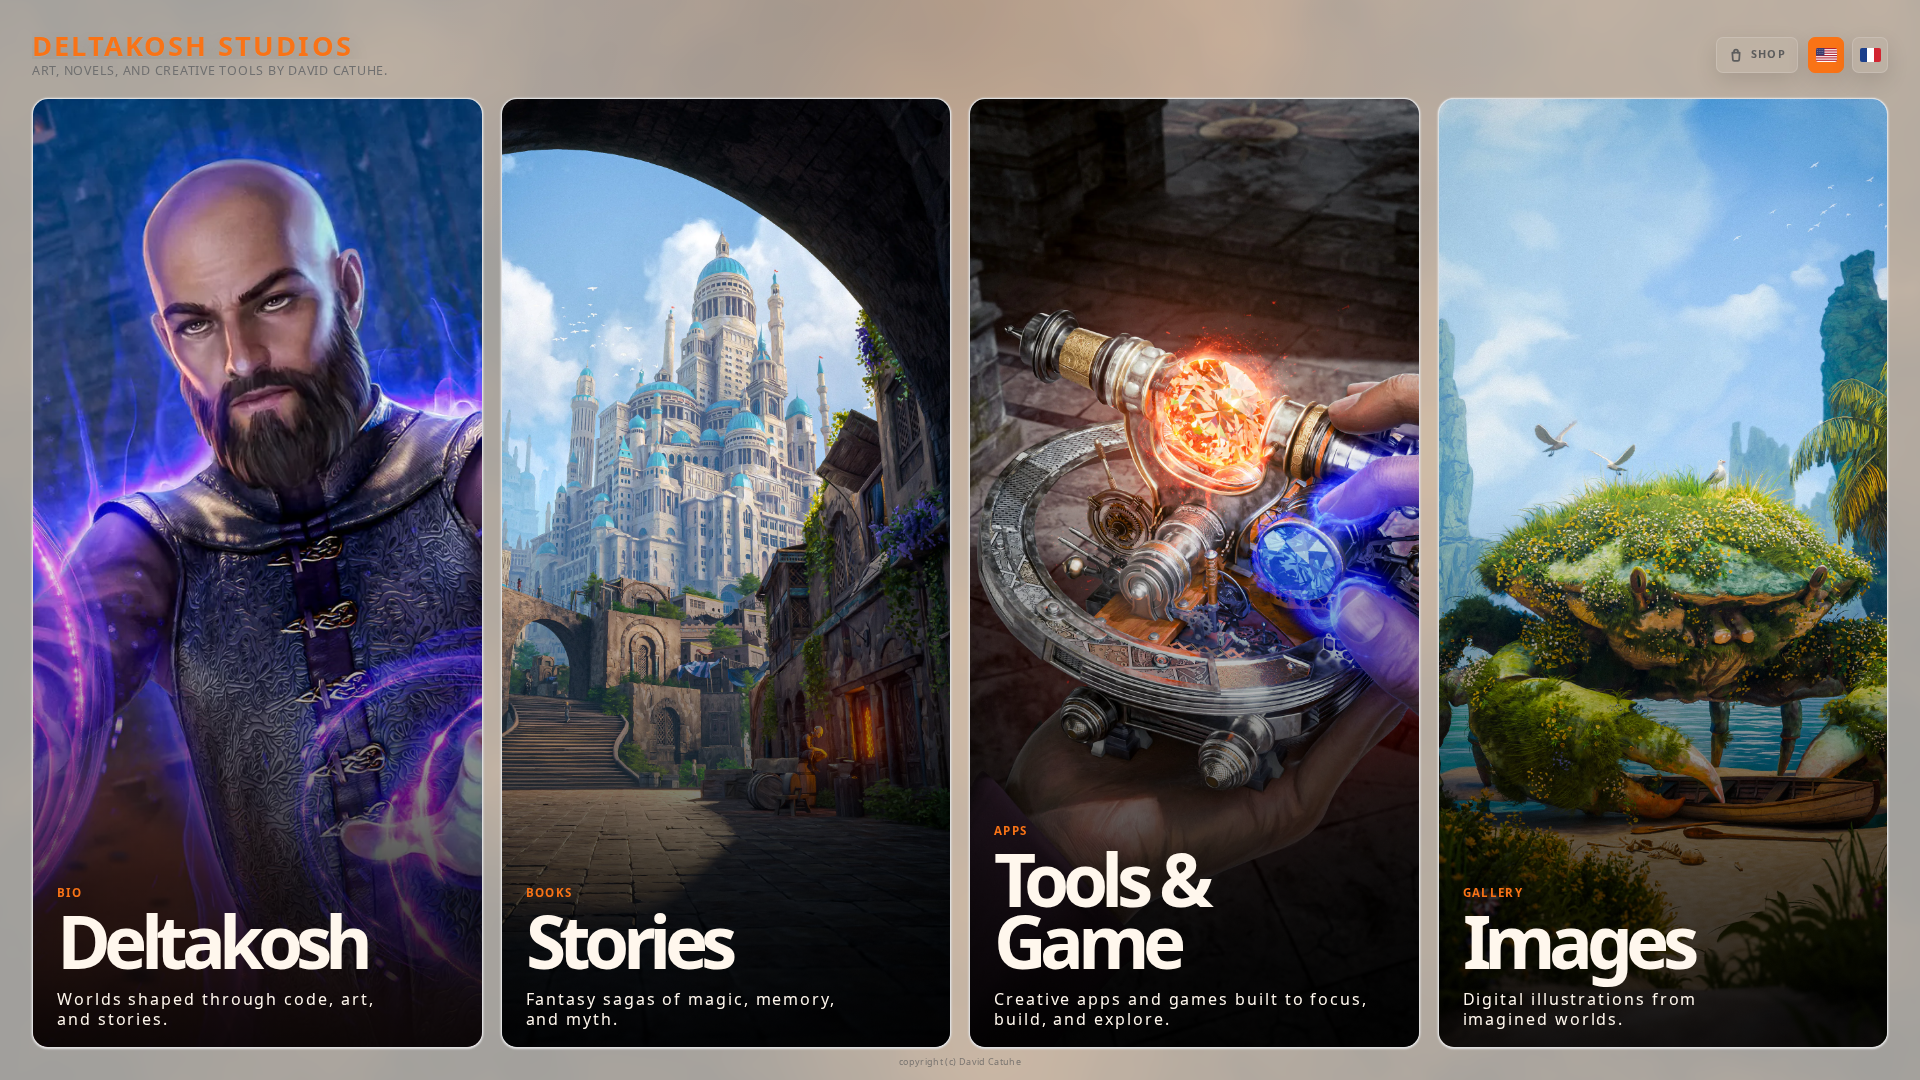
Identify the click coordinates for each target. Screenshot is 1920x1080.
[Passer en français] (1870, 55)
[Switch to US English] (1826, 55)
